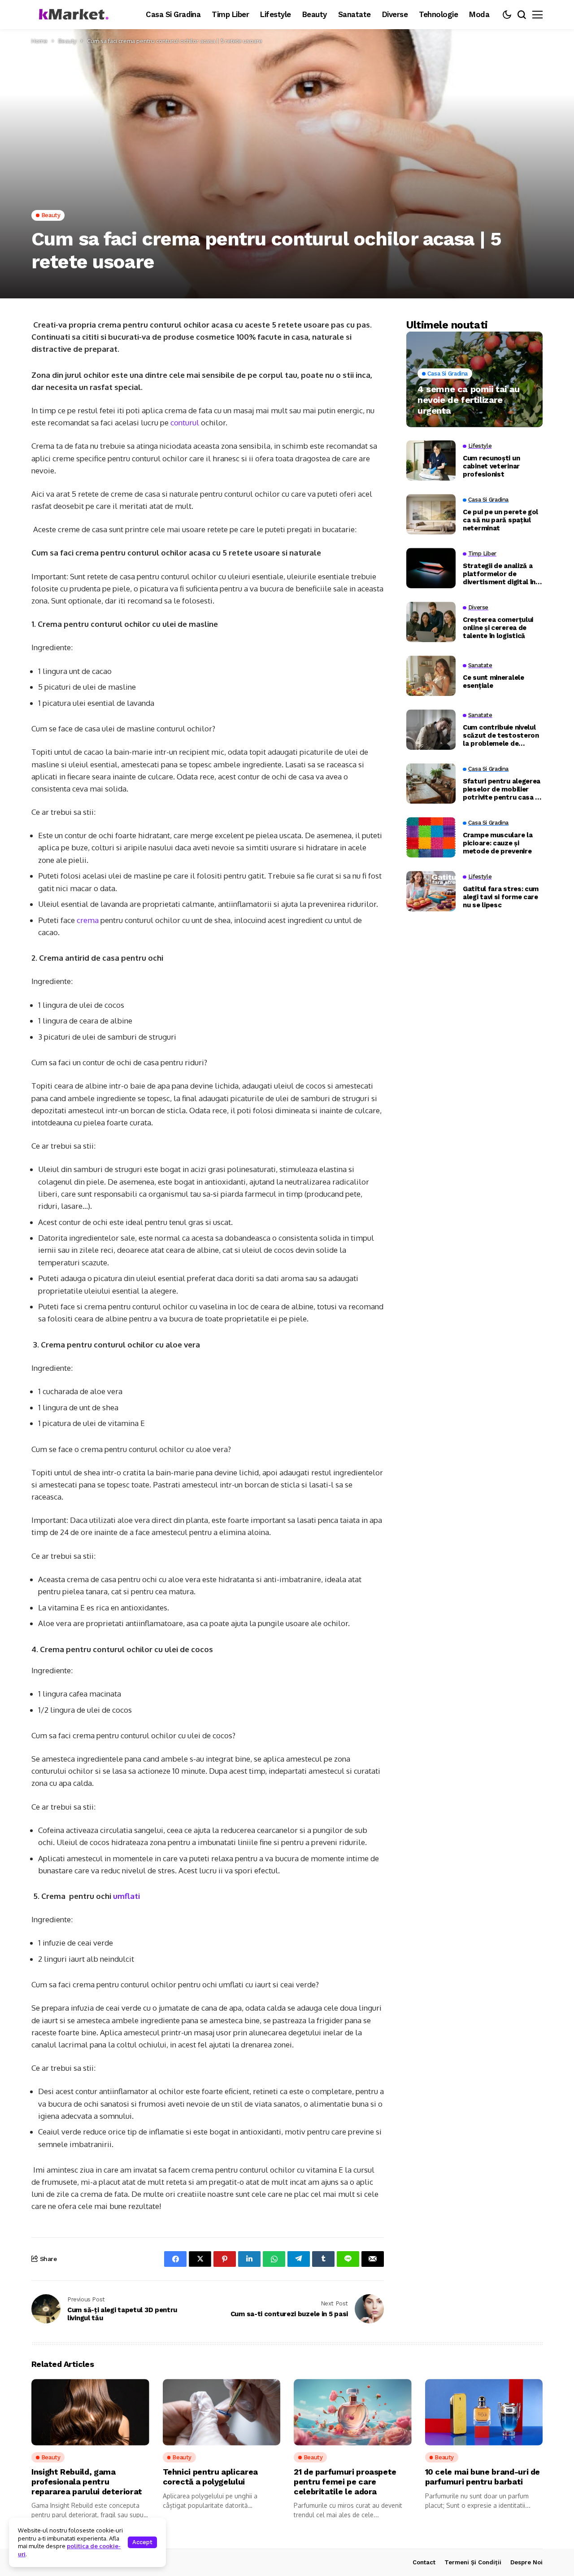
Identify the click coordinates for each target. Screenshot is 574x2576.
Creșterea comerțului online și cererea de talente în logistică (498, 628)
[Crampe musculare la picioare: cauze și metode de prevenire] (431, 837)
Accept (142, 2542)
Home (39, 41)
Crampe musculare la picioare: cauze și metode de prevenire (498, 843)
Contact (424, 2562)
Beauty (67, 41)
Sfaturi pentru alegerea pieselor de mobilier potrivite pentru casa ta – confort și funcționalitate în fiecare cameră (503, 789)
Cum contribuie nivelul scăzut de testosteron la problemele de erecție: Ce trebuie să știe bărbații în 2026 (501, 735)
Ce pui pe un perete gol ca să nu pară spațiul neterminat (500, 520)
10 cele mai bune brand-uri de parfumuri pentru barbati (483, 2477)
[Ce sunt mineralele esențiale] (431, 676)
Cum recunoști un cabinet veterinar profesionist (491, 466)
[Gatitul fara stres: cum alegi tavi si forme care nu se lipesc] (431, 891)
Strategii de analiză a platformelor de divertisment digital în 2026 (499, 574)
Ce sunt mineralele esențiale (494, 682)
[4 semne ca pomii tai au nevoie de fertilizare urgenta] (474, 379)
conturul (186, 422)
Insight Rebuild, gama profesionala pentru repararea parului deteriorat (87, 2481)
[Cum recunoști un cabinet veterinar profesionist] (431, 460)
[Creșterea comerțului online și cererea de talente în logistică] (431, 622)
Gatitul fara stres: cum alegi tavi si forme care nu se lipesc (501, 897)
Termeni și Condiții (473, 2562)
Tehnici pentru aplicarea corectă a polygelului (210, 2477)
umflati (126, 1896)
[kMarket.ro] (72, 15)
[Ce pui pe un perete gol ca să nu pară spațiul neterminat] (431, 514)
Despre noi (526, 2562)
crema (89, 920)
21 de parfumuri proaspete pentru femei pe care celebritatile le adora (345, 2481)
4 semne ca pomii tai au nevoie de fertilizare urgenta (469, 399)
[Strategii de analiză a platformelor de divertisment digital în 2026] (431, 568)
